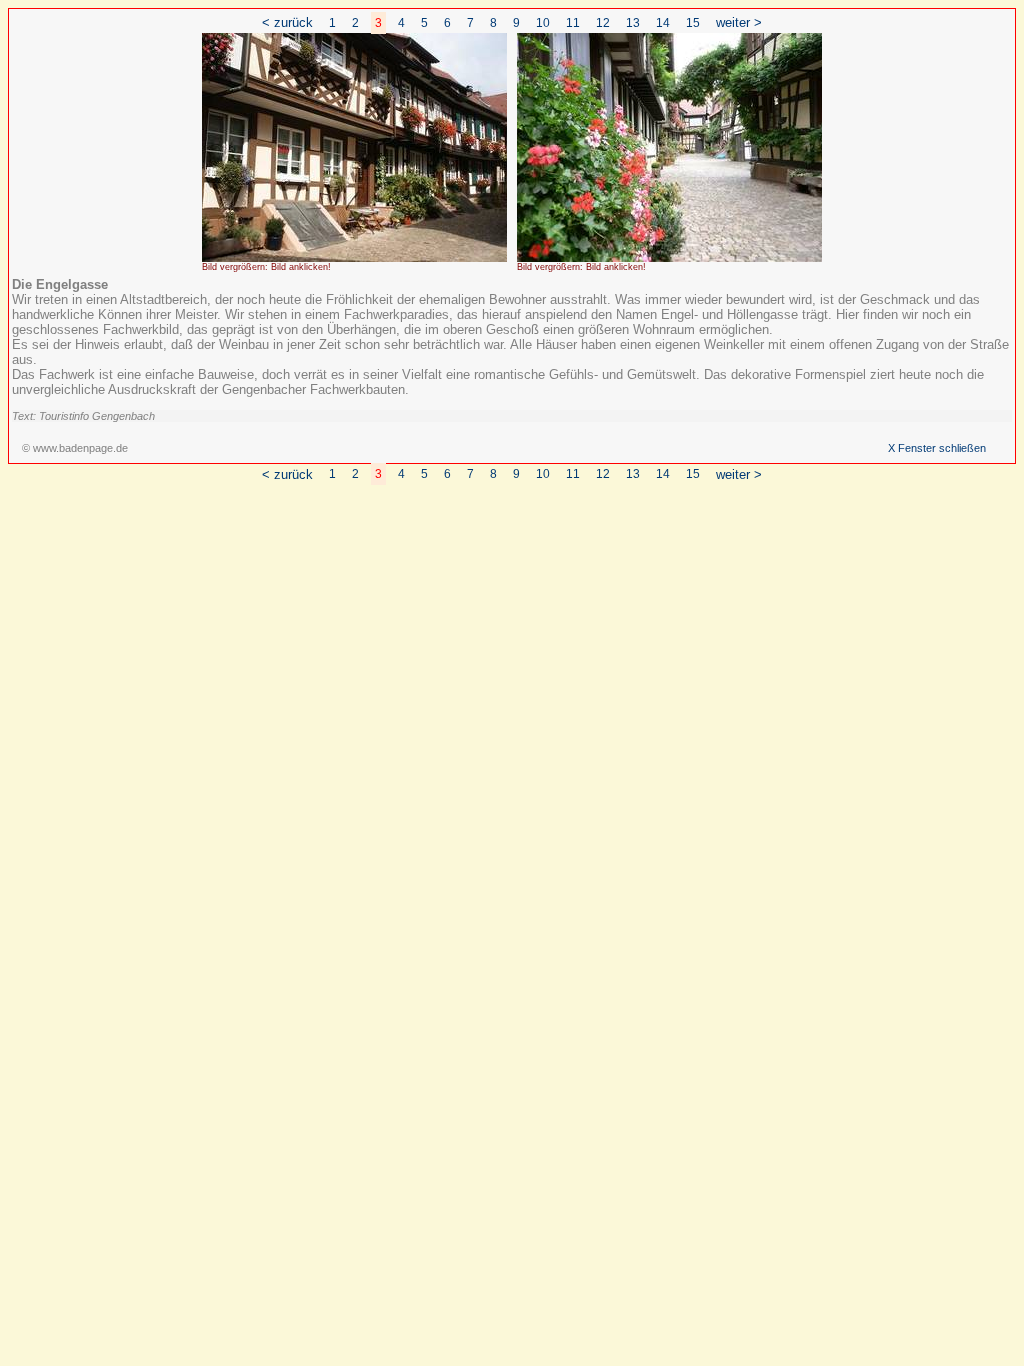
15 (693, 23)
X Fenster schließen (937, 448)
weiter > (739, 22)
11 (573, 23)
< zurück (287, 22)
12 (603, 23)
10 (543, 23)
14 (663, 23)
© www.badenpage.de (75, 448)
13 (633, 23)
